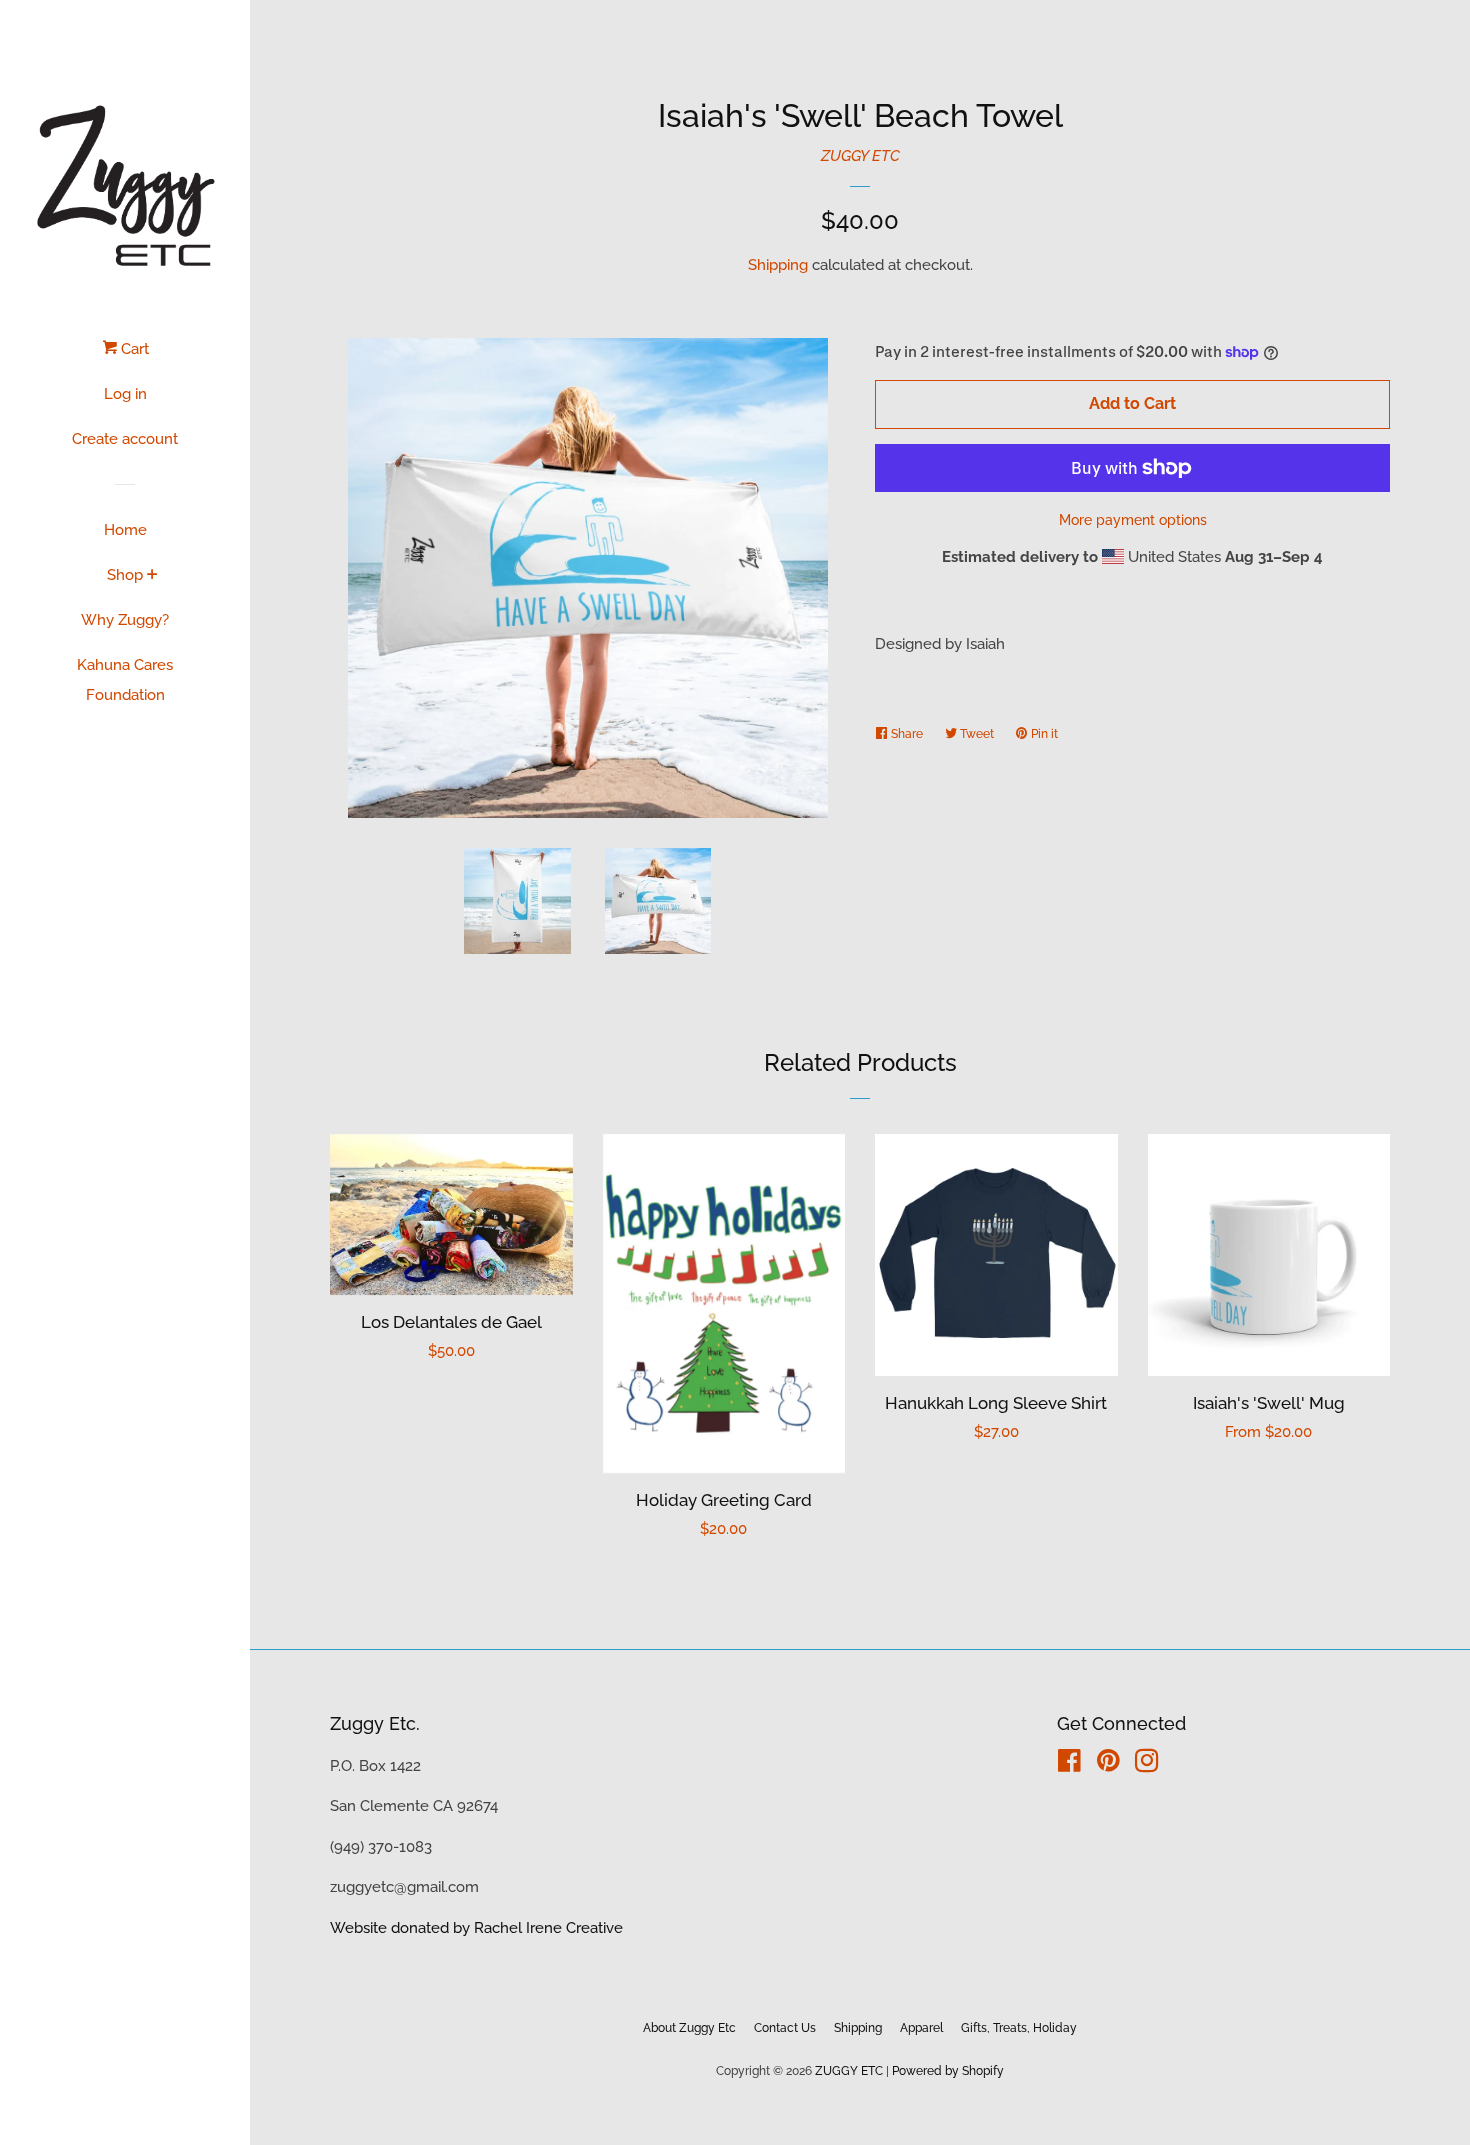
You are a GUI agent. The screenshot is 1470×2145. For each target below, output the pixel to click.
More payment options (1133, 520)
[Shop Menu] (152, 576)
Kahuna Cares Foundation (125, 680)
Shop (125, 575)
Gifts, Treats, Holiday (1019, 2028)
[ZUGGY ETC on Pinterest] (1108, 1765)
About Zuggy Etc (689, 2028)
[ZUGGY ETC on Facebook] (1069, 1765)
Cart (133, 349)
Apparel (921, 2028)
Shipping (778, 265)
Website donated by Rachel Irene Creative (476, 1928)
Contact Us (785, 2028)
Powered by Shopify (948, 2071)
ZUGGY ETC (860, 156)
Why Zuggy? (125, 620)
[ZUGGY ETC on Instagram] (1147, 1765)
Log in (125, 394)
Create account (125, 439)
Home (125, 530)
